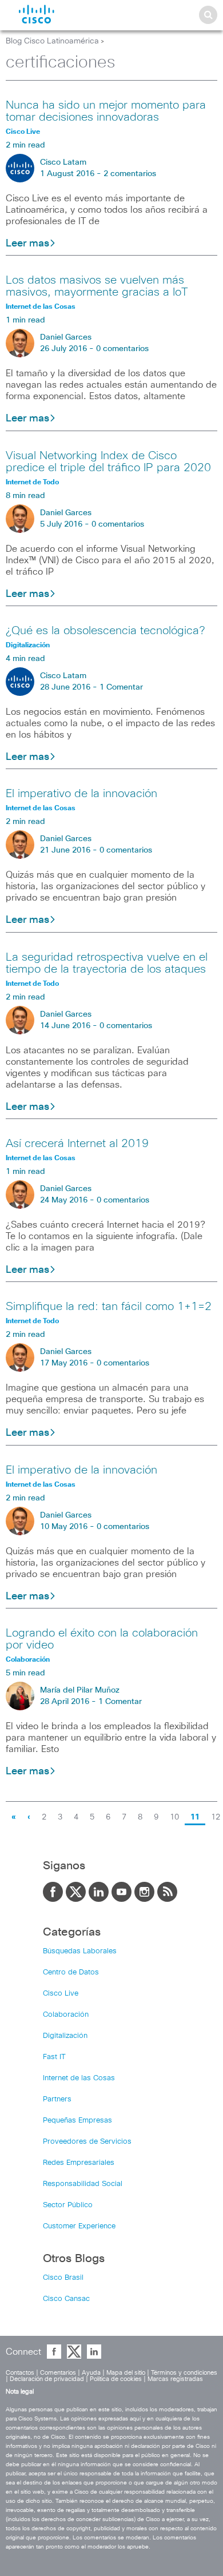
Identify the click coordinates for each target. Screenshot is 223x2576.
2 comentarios (130, 174)
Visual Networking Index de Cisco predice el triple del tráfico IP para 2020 (108, 462)
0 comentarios (122, 349)
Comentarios (58, 2373)
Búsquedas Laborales (80, 1951)
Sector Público (68, 2205)
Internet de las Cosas (79, 2078)
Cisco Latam (63, 162)
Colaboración (66, 2015)
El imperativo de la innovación (81, 794)
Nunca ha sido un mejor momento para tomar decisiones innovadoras (106, 111)
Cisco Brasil (63, 2278)
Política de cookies (116, 2379)
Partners (57, 2099)
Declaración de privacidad (47, 2379)
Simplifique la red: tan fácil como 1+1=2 (109, 1307)
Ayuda (91, 2373)
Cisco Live (61, 1994)
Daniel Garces (66, 337)
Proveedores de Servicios (87, 2142)
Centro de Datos (71, 1972)
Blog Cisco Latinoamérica (52, 41)
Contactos (20, 2373)
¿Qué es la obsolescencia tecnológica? (105, 631)
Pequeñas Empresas (77, 2121)
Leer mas (27, 244)
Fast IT (54, 2057)
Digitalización (65, 2036)
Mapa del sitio (126, 2373)
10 (174, 1817)
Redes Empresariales (79, 2163)
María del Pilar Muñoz (80, 1690)
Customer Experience (79, 2226)
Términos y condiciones (184, 2373)
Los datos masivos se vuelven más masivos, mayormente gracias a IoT (97, 286)
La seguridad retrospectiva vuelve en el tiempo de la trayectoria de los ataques (107, 963)
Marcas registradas (175, 2379)
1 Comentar (121, 687)
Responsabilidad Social (83, 2184)
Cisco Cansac (66, 2299)
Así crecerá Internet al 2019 (77, 1144)
